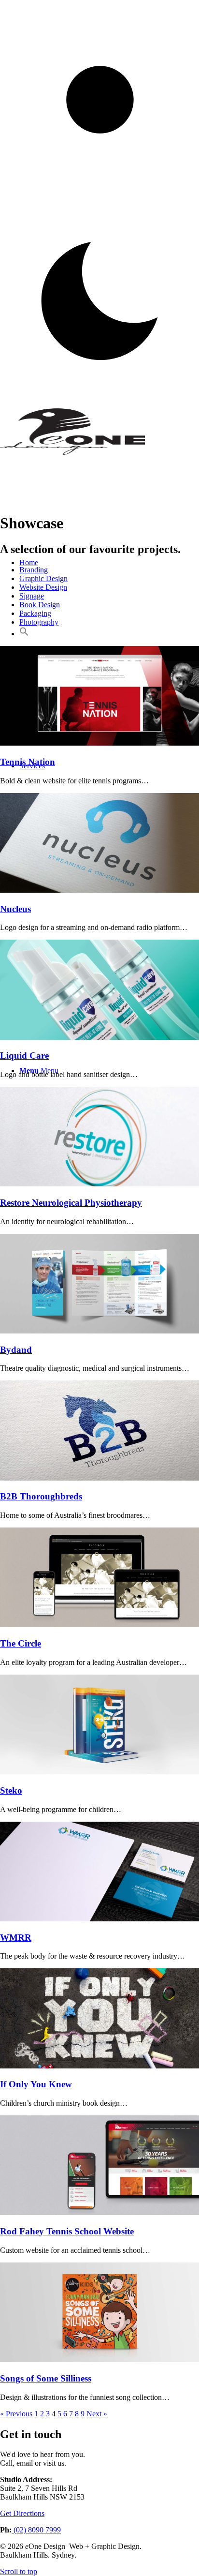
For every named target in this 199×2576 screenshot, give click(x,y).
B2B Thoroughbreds (41, 1496)
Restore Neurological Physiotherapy (71, 1203)
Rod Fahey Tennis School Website (67, 2231)
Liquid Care (24, 1056)
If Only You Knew (36, 2084)
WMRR (16, 1938)
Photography (39, 622)
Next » (97, 2414)
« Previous (16, 2414)
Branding (34, 570)
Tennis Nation (28, 762)
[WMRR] (99, 1919)
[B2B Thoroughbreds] (99, 1478)
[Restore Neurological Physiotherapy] (99, 1184)
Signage (32, 596)
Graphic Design (43, 578)
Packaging (35, 613)
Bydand (16, 1350)
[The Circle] (99, 1625)
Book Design (40, 605)
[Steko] (99, 1772)
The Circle (21, 1643)
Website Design (43, 587)
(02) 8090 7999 (36, 2530)
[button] (24, 634)
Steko (11, 1790)
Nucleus (15, 909)
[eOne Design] (72, 453)
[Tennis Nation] (99, 743)
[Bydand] (99, 1331)
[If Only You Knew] (99, 2066)
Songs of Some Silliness (46, 2378)
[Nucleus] (99, 890)
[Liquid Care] (99, 1037)
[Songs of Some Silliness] (99, 2359)
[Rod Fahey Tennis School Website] (99, 2212)
